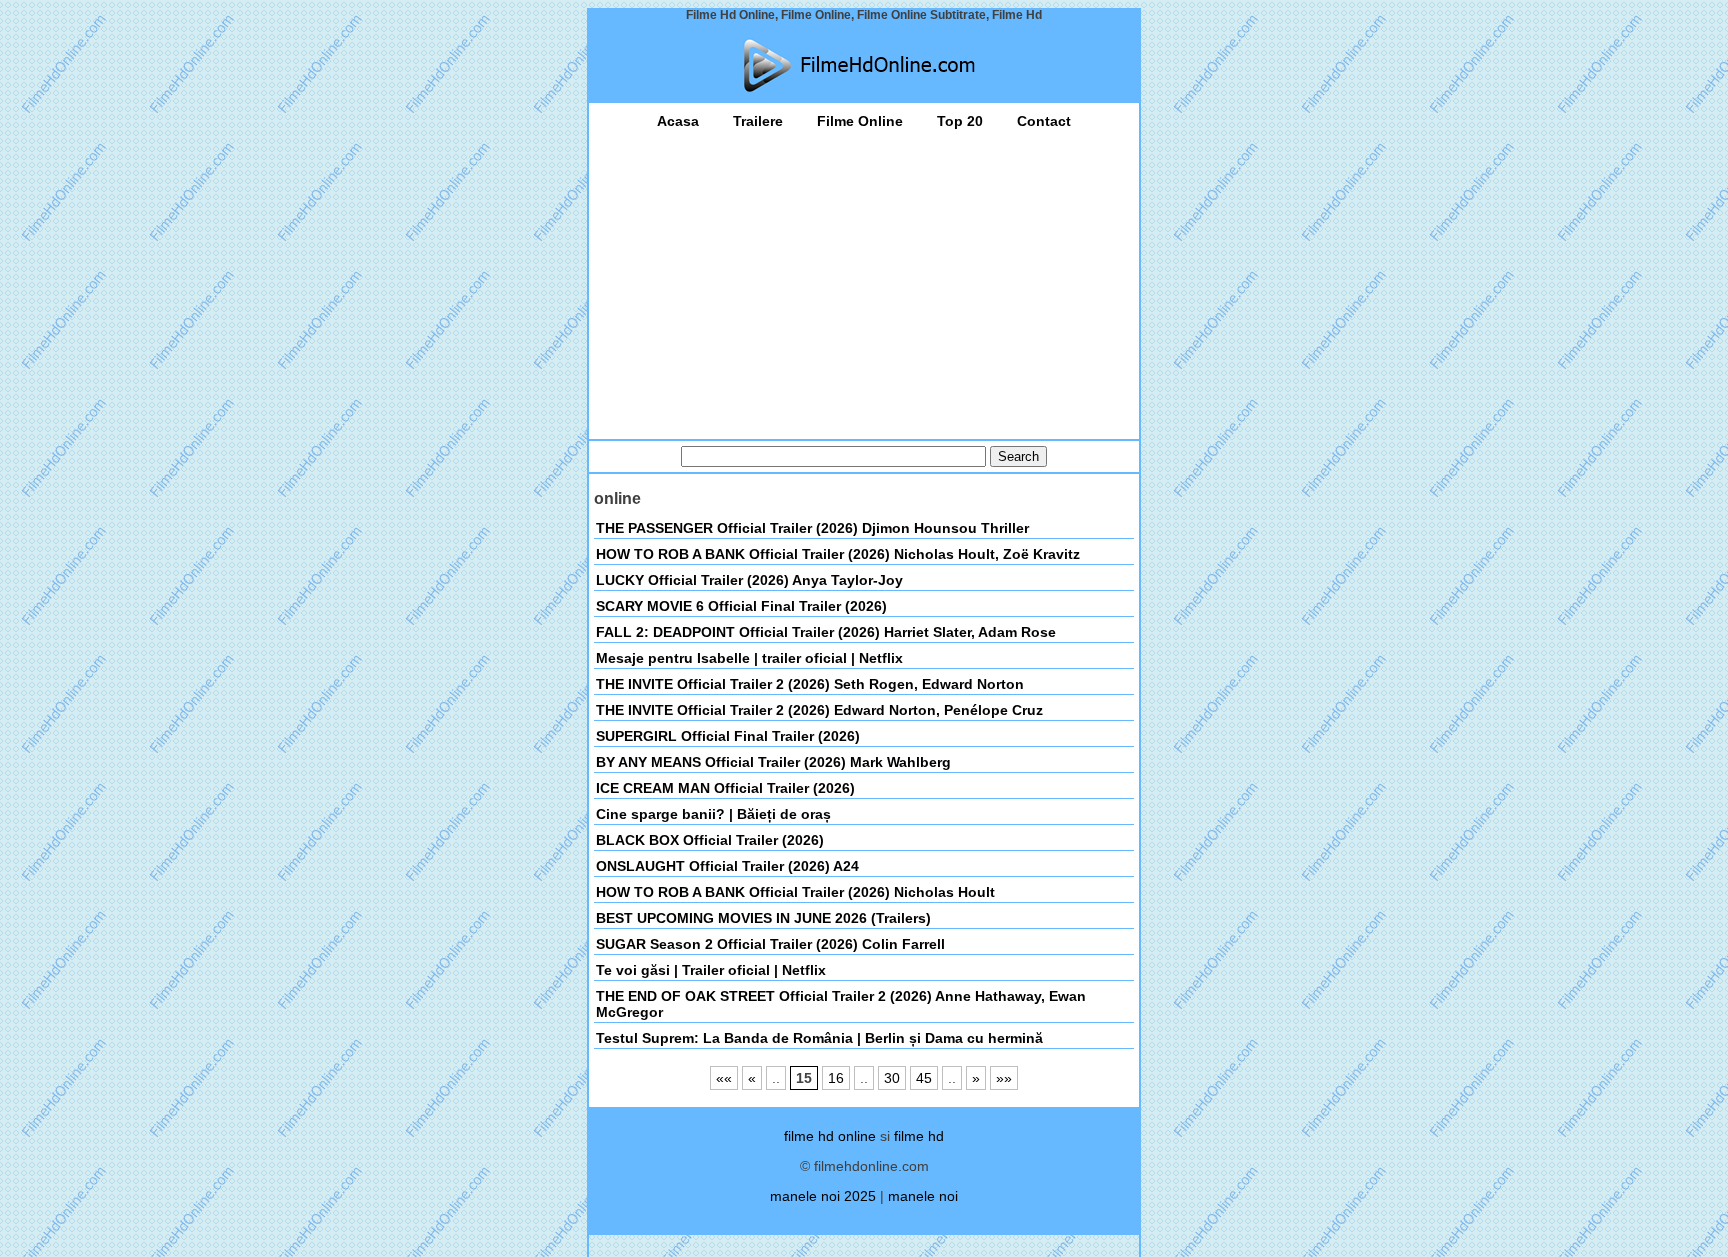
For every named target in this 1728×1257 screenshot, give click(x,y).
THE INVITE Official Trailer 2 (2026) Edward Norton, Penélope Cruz (819, 710)
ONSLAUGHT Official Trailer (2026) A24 (727, 866)
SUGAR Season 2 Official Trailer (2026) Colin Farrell (770, 944)
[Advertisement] (864, 279)
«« (724, 1078)
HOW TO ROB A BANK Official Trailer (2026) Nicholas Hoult (795, 892)
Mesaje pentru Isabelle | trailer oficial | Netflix (749, 658)
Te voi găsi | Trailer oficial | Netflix (711, 970)
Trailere (758, 121)
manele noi (923, 1196)
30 (892, 1078)
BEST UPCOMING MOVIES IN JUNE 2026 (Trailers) (763, 918)
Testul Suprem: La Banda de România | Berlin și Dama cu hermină (819, 1038)
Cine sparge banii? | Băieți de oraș (713, 814)
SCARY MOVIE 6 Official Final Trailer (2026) (741, 606)
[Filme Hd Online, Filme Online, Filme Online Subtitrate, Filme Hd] (864, 65)
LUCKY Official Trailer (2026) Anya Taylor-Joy (749, 580)
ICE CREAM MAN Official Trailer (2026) (725, 788)
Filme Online (860, 121)
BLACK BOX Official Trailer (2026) (710, 840)
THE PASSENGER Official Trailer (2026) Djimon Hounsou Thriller (812, 528)
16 (836, 1078)
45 (924, 1078)
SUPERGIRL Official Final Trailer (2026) (728, 736)
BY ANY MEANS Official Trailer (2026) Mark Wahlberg (773, 762)
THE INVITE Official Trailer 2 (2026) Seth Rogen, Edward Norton (810, 684)
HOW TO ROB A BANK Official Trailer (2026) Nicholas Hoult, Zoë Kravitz (838, 554)
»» (1004, 1078)
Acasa (678, 121)
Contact (1044, 121)
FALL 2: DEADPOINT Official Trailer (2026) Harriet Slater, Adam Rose (826, 632)
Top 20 (960, 121)
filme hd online (830, 1136)
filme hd (919, 1136)
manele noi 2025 (823, 1196)
